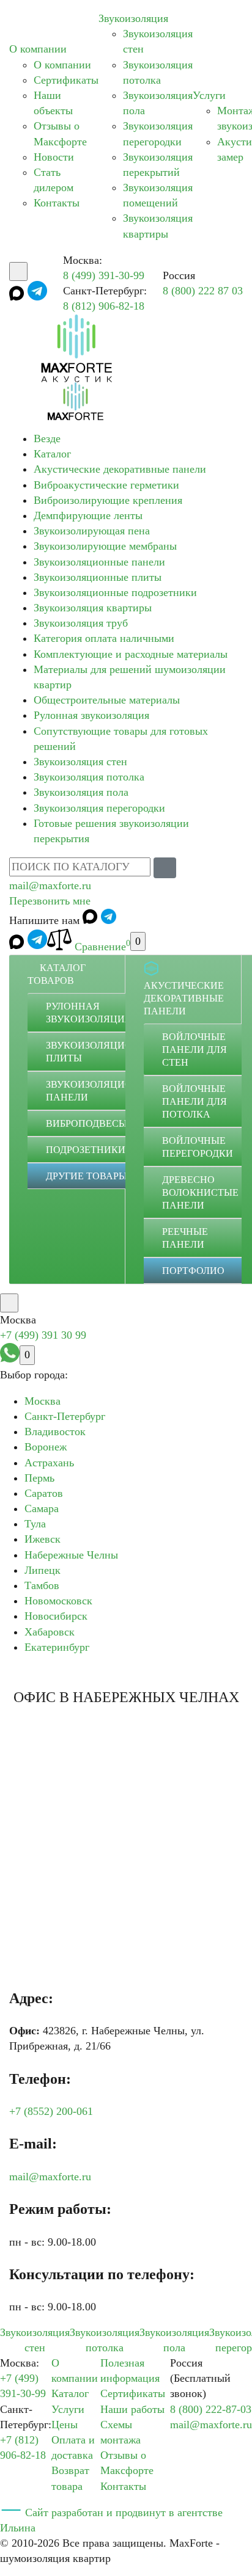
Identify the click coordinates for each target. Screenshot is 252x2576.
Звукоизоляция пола (81, 792)
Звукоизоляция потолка (89, 777)
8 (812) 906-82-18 (104, 306)
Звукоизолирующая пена (92, 531)
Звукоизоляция (133, 18)
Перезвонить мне (50, 901)
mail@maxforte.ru (50, 886)
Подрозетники (86, 1150)
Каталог (52, 454)
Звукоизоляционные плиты (98, 577)
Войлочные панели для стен (195, 1050)
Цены (65, 2425)
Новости (54, 157)
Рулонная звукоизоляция (91, 715)
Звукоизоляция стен (80, 762)
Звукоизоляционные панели (99, 562)
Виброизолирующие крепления (108, 500)
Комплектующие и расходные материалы (131, 654)
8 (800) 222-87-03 (211, 2409)
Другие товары (87, 1176)
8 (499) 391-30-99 (104, 275)
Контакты (57, 203)
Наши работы (132, 2409)
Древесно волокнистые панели (200, 1192)
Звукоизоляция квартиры (93, 608)
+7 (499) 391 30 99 (43, 1335)
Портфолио (193, 1271)
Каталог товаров (57, 974)
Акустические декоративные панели (120, 469)
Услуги (209, 95)
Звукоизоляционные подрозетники (115, 592)
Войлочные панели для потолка (195, 1101)
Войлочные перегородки (198, 1147)
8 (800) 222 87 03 (203, 291)
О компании (38, 49)
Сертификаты (66, 80)
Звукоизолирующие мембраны (105, 546)
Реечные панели (185, 1238)
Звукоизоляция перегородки (99, 808)
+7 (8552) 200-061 (51, 2111)
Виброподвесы (87, 1123)
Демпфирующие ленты (88, 515)
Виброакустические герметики (106, 485)
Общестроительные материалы (107, 700)
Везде (47, 438)
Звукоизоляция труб (81, 623)
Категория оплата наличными (104, 638)
